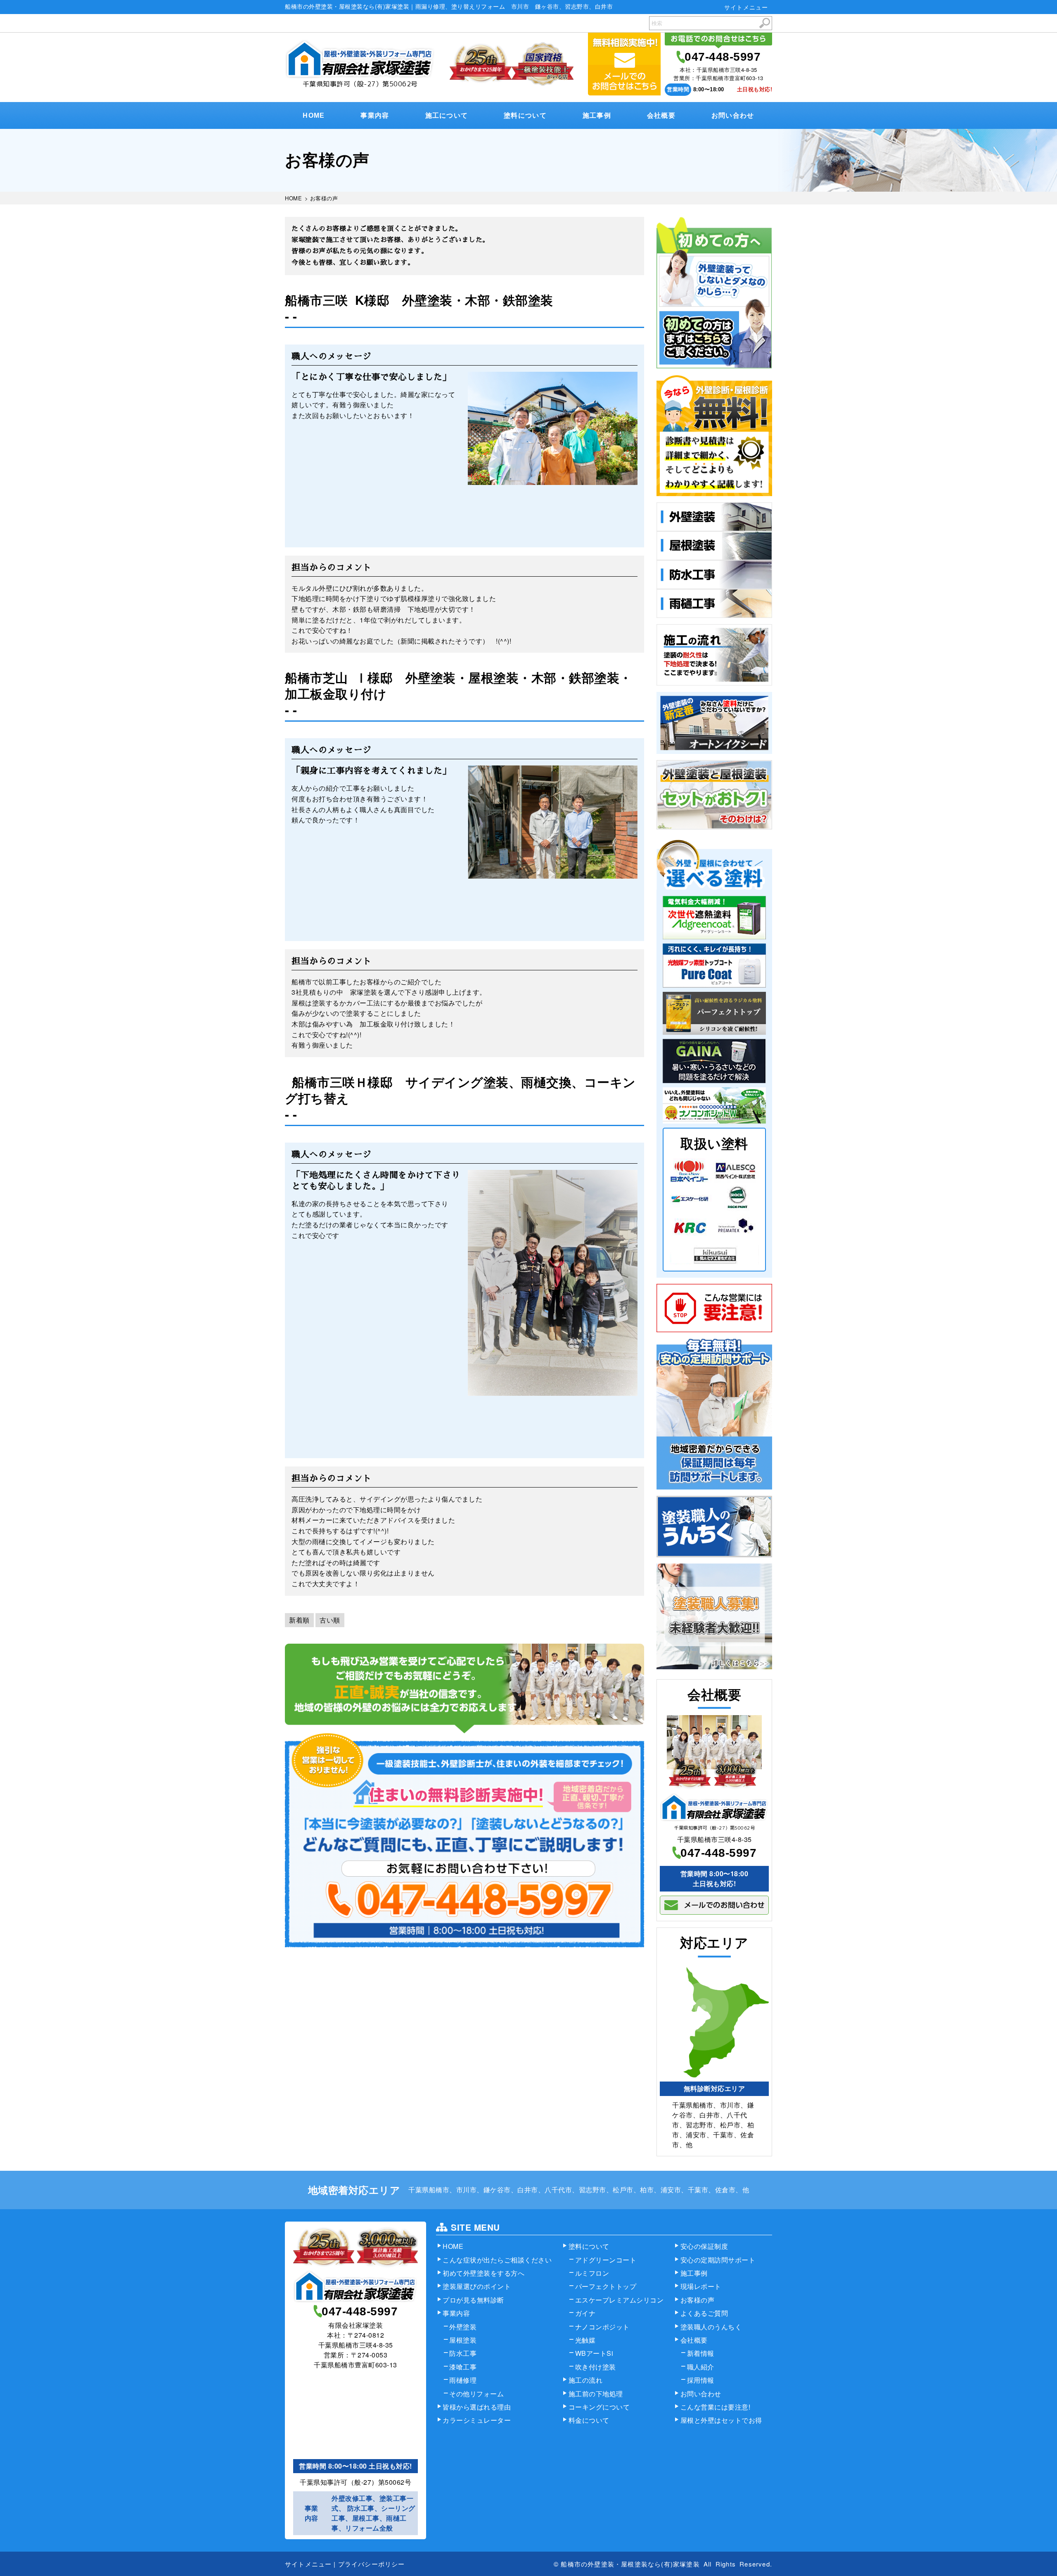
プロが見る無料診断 (473, 2300)
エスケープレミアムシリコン (620, 2300)
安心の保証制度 (704, 2246)
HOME (314, 115)
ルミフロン (592, 2273)
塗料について (525, 115)
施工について (447, 115)
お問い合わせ (733, 115)
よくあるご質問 (704, 2313)
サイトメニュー (746, 7)
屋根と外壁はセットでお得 (721, 2420)
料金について (589, 2420)
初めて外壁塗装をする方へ (483, 2273)
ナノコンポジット (602, 2327)
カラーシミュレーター (477, 2420)
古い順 (330, 1620)
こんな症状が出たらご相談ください (497, 2260)
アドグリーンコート (606, 2260)
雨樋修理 (463, 2380)
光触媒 (585, 2340)
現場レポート (701, 2286)
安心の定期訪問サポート (718, 2260)
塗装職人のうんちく (711, 2327)
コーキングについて (599, 2407)
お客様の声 (698, 2300)
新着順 (299, 1620)
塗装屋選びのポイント (477, 2286)
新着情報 (701, 2353)
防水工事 (463, 2353)
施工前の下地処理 (596, 2394)
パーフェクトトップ (606, 2286)
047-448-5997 (723, 57)
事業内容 (375, 115)
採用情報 (701, 2380)
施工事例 (597, 115)
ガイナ (585, 2313)
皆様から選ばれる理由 (477, 2407)
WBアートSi (594, 2353)
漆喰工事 (463, 2367)
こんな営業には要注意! (716, 2407)
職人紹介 (701, 2367)
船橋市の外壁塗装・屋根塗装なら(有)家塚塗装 (630, 2564)
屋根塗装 (463, 2340)
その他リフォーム (476, 2394)
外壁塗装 (463, 2327)
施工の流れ (586, 2380)
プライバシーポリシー (372, 2564)
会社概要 (661, 115)
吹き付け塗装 (596, 2367)
